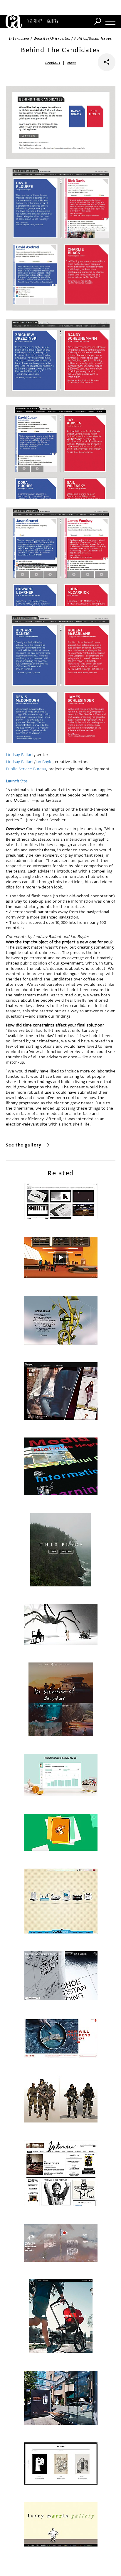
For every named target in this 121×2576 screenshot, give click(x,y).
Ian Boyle (44, 762)
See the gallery (24, 1145)
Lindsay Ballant (20, 755)
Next (72, 63)
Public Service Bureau (26, 769)
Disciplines (35, 21)
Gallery (53, 21)
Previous (53, 63)
